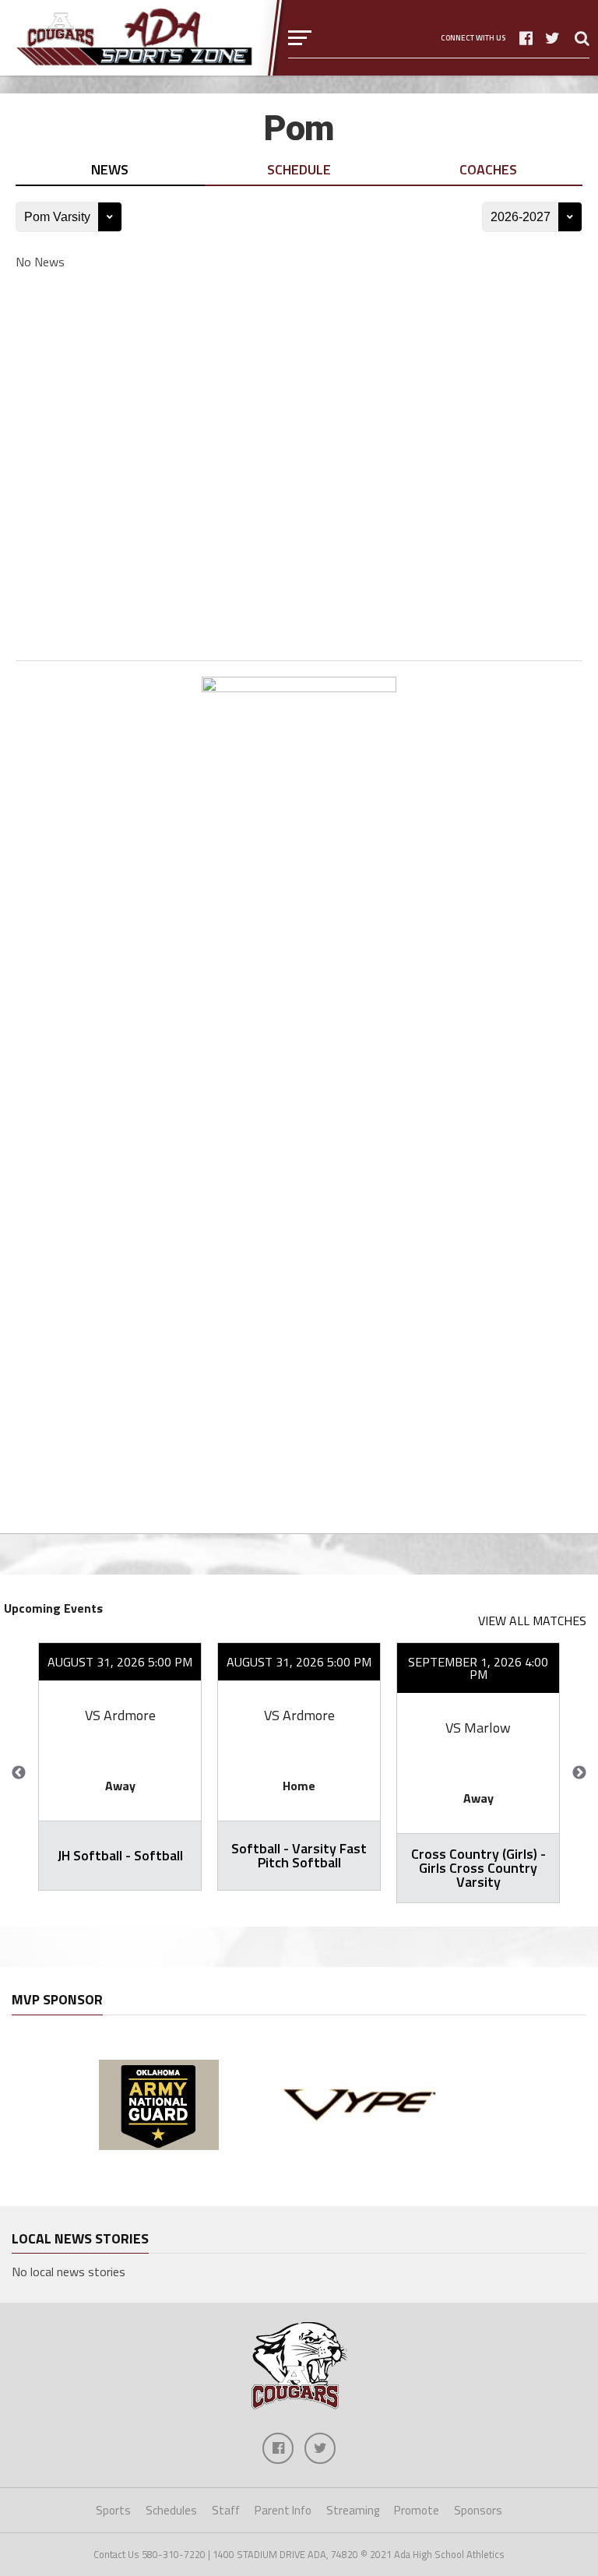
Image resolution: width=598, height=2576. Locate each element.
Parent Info (283, 2510)
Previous (19, 1773)
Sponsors (478, 2510)
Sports (113, 2510)
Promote (417, 2510)
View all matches (532, 1621)
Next (579, 1773)
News (110, 169)
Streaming (353, 2510)
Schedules (171, 2510)
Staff (226, 2510)
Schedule (299, 169)
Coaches (488, 169)
